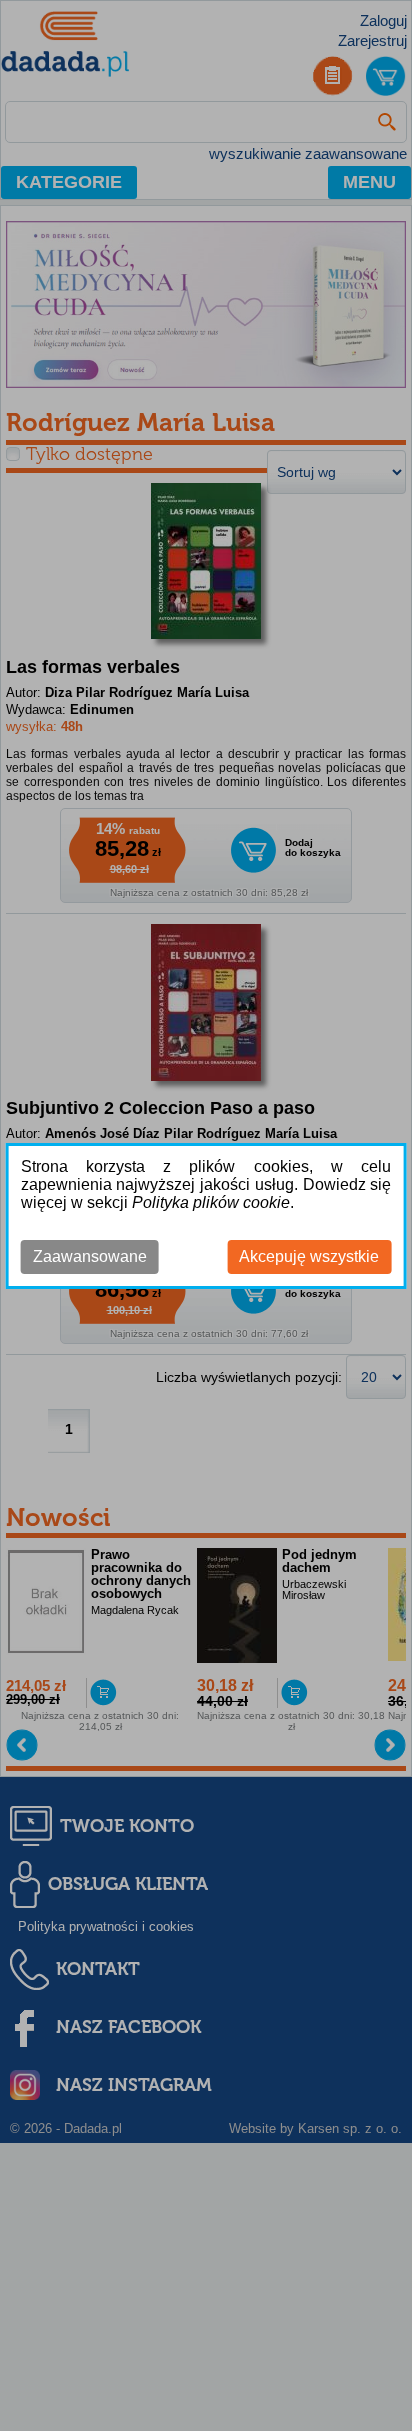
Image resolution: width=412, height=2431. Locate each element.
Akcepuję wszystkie (309, 1256)
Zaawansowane (90, 1256)
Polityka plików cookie (211, 1202)
